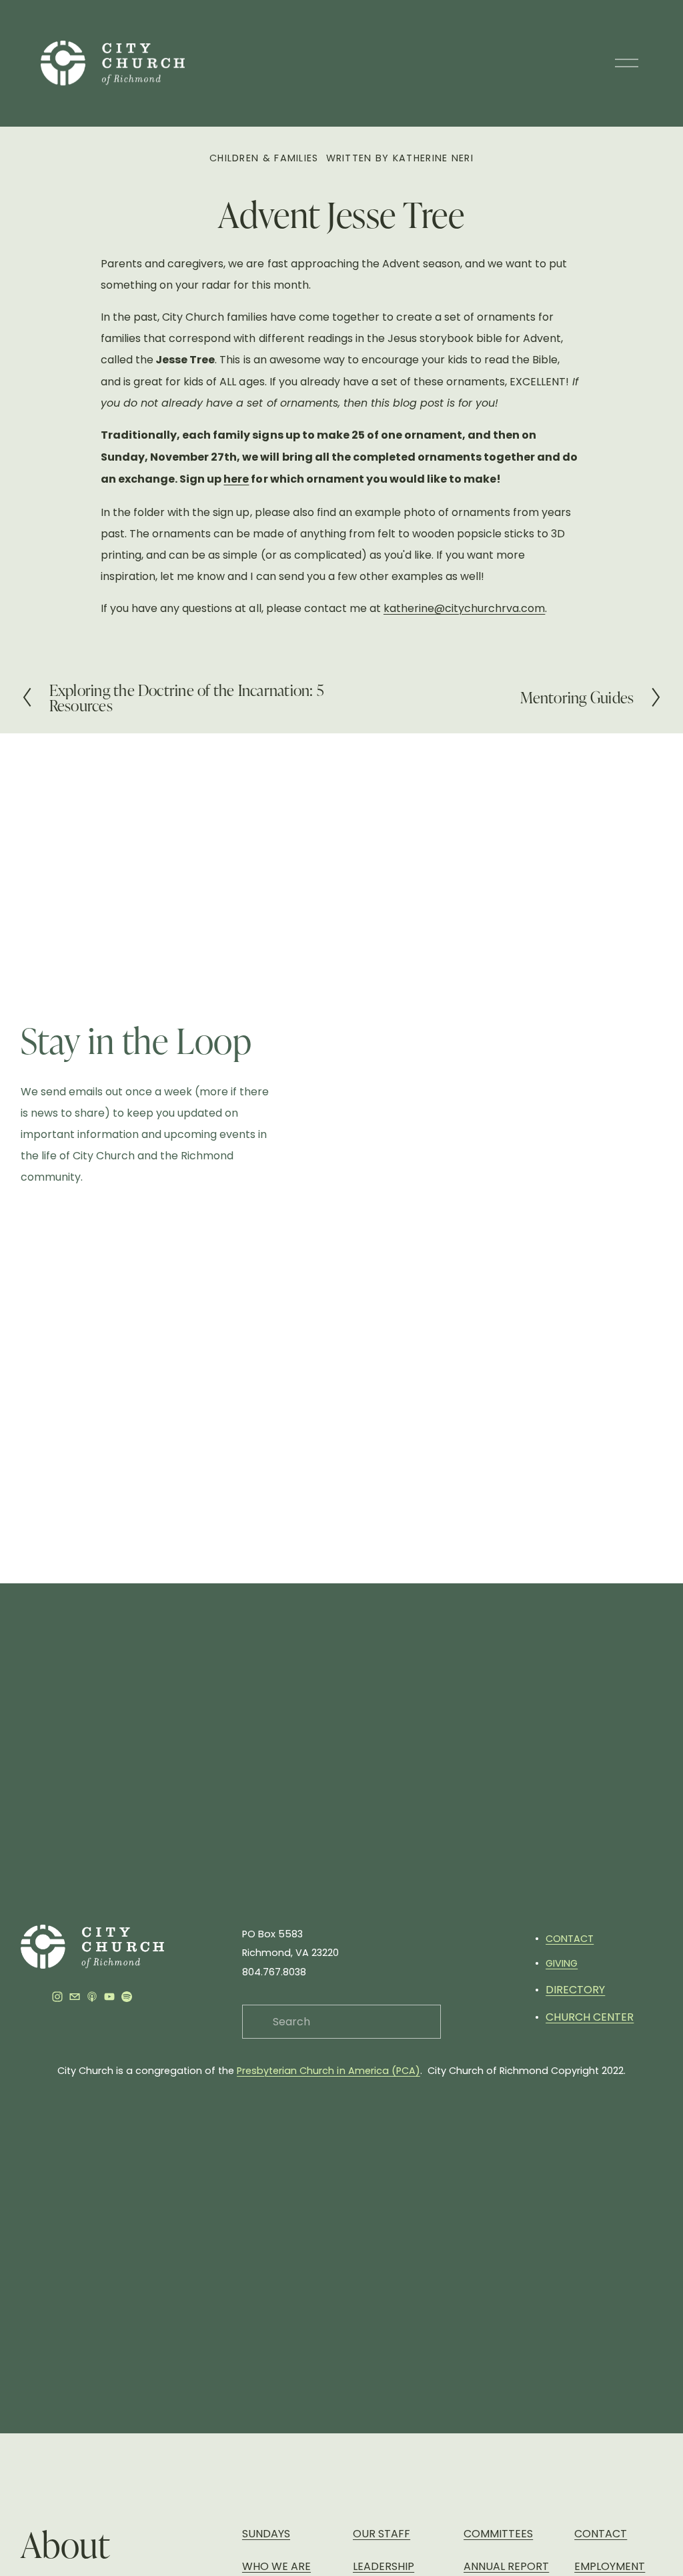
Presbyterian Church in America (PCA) (328, 2071)
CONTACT (570, 1939)
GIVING (562, 1963)
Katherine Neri (433, 158)
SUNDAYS (266, 2534)
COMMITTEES (498, 2534)
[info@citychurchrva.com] (75, 1997)
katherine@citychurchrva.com (464, 608)
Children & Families (264, 158)
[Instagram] (57, 1997)
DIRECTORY (575, 1990)
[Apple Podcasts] (92, 1997)
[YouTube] (109, 1997)
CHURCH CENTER (590, 2017)
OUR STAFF (382, 2534)
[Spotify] (127, 1997)
